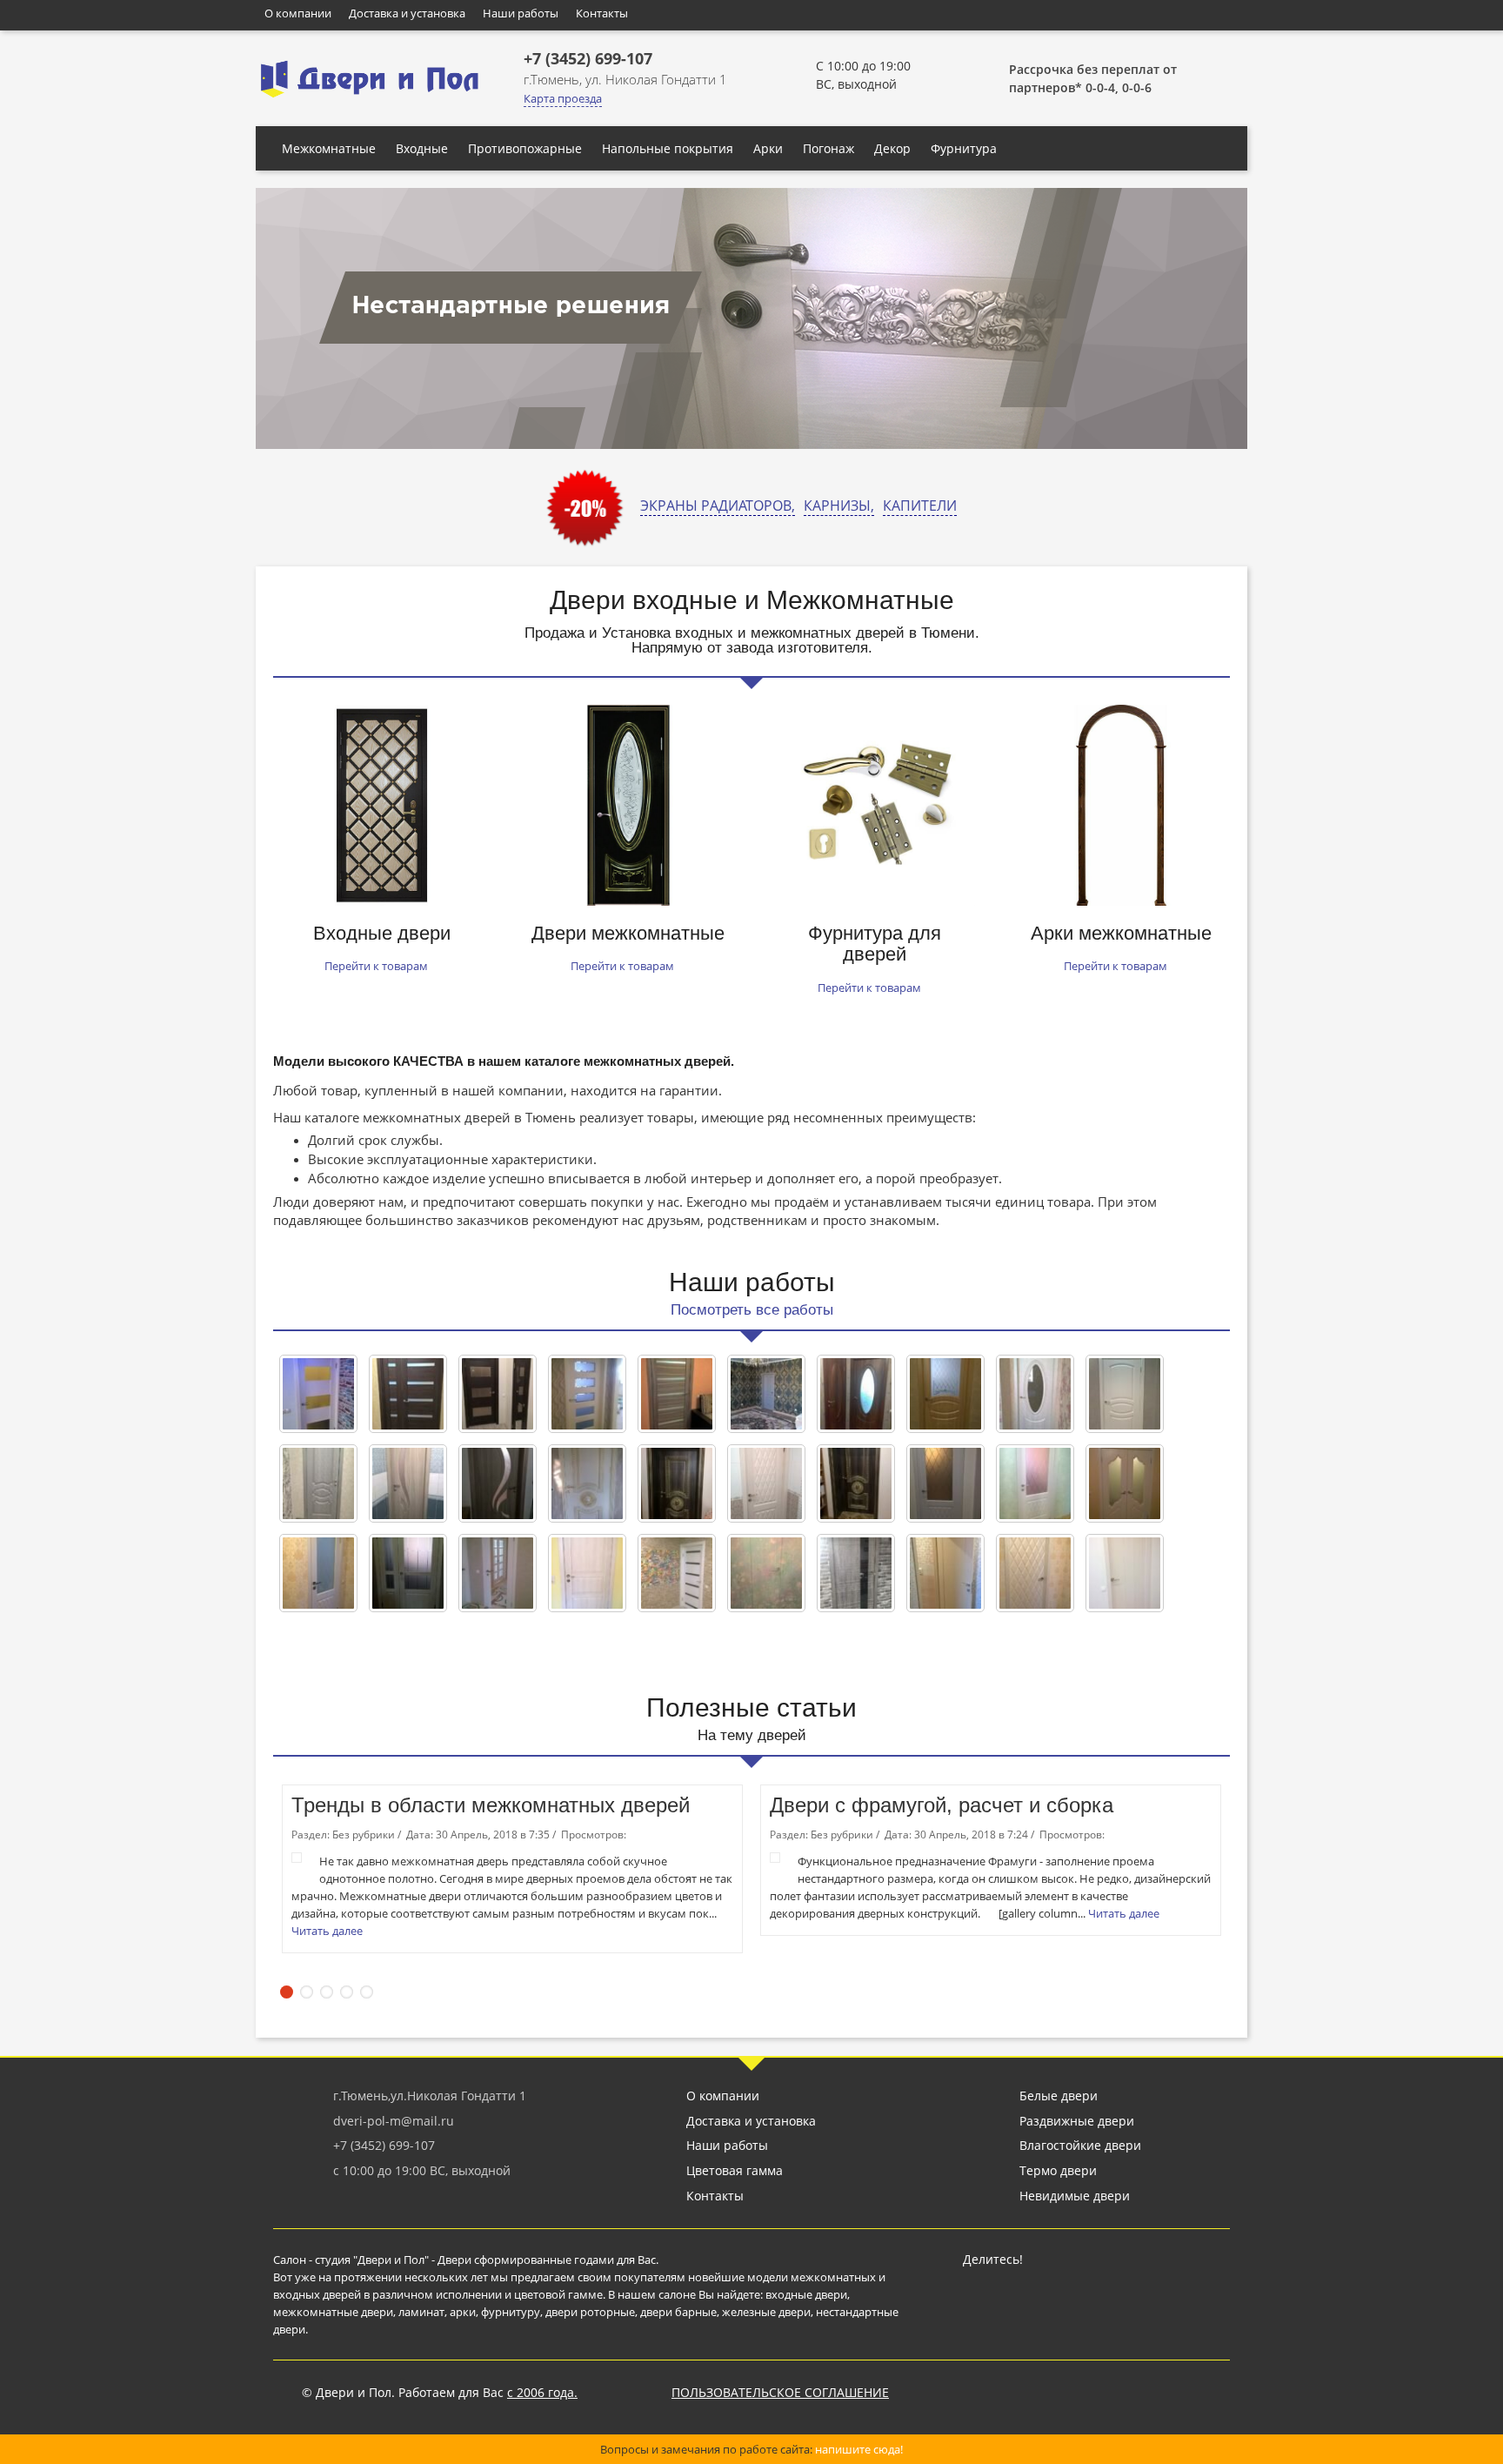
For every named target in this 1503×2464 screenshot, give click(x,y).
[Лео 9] (587, 1483)
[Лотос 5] (498, 1483)
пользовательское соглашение (780, 2392)
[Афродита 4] (766, 1394)
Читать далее (328, 1931)
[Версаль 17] (1035, 1394)
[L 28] (318, 1394)
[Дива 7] (945, 1483)
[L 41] (408, 1394)
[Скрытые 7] (766, 1573)
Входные (422, 148)
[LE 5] (677, 1394)
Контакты (602, 13)
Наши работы (521, 13)
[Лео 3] (856, 1483)
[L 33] (498, 1394)
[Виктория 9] (318, 1483)
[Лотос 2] (408, 1483)
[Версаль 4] (856, 1394)
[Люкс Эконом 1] (498, 1573)
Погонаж (828, 148)
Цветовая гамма (735, 2170)
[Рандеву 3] (408, 1573)
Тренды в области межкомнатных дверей (491, 1805)
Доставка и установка (407, 13)
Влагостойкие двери (1080, 2145)
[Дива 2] (1035, 1483)
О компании (298, 13)
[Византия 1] (945, 1394)
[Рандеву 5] (587, 1573)
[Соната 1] (1035, 1573)
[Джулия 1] (1125, 1483)
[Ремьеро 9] (677, 1573)
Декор (892, 148)
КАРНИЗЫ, (839, 506)
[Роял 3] (856, 1573)
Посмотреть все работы (752, 1310)
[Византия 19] (1125, 1394)
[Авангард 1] (587, 1394)
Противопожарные (525, 148)
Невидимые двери (1075, 2196)
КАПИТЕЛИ (920, 506)
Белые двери (1059, 2096)
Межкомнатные (329, 148)
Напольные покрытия (668, 148)
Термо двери (1058, 2170)
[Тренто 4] (945, 1573)
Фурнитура (964, 148)
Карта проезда (563, 98)
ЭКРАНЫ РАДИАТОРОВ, (718, 506)
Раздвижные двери (1077, 2121)
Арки (768, 148)
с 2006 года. (542, 2392)
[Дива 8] (766, 1483)
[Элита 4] (1125, 1573)
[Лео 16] (677, 1483)
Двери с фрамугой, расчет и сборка (942, 1805)
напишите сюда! (859, 2449)
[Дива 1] (318, 1573)
